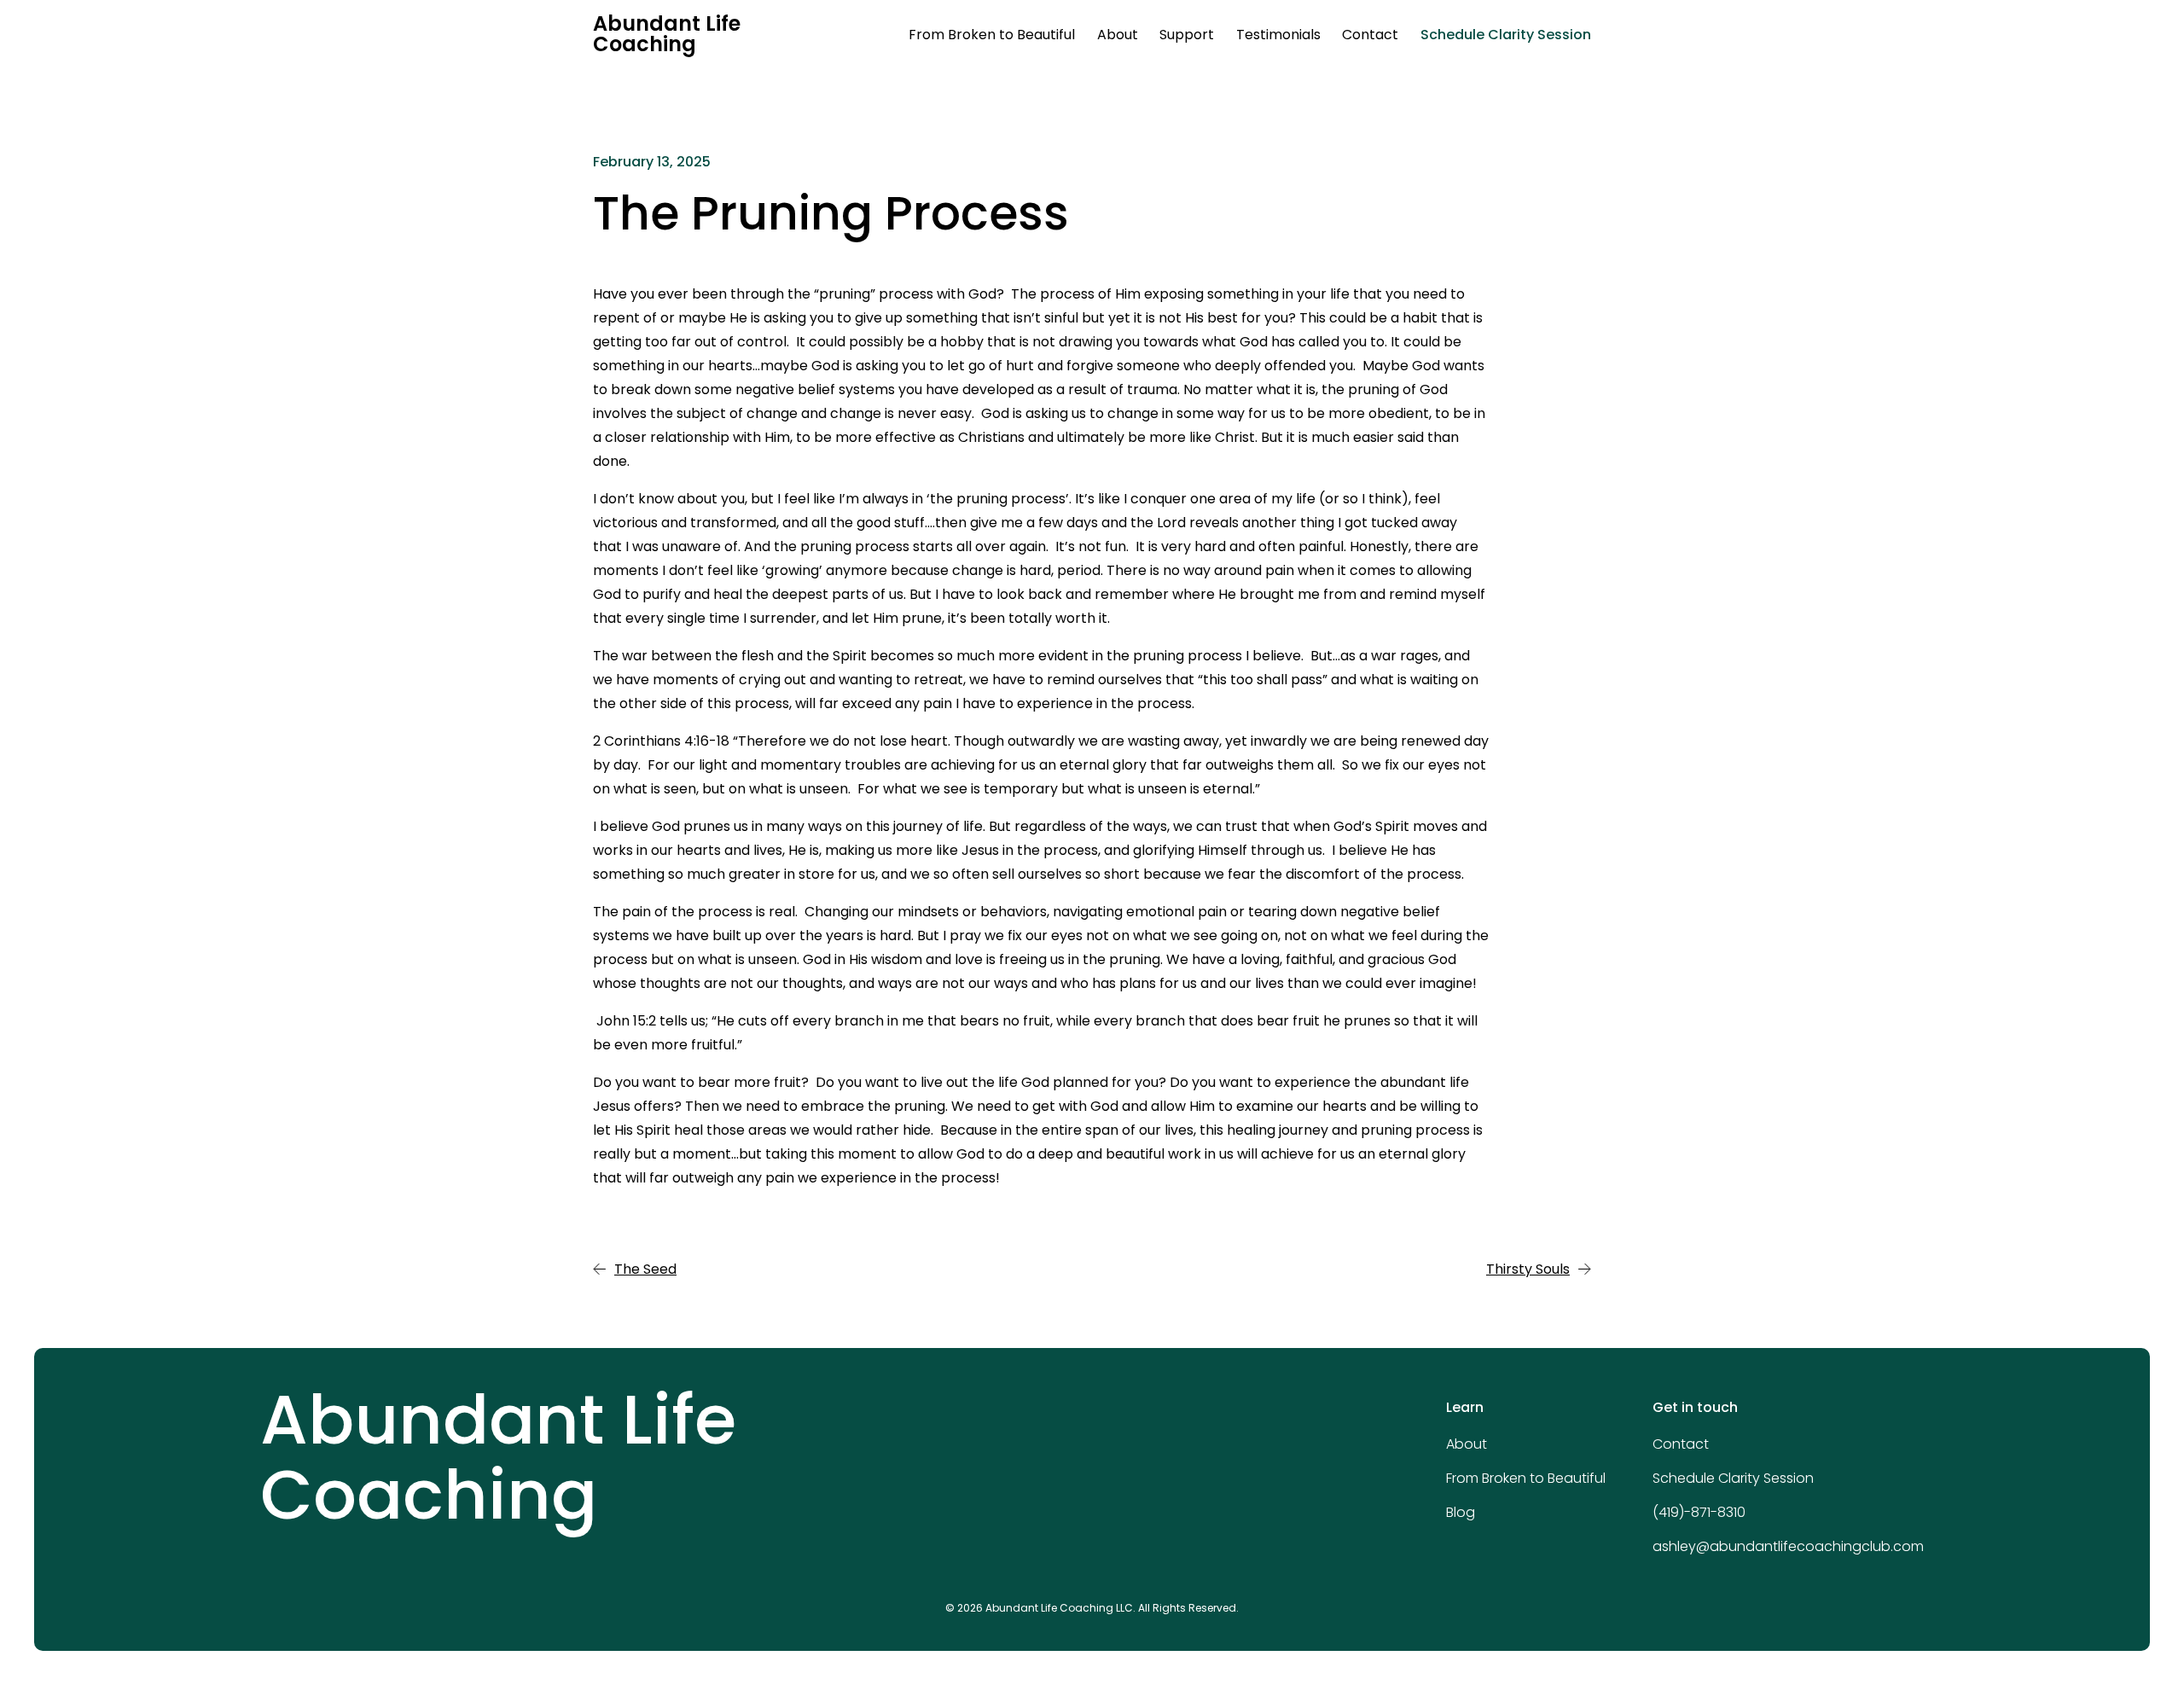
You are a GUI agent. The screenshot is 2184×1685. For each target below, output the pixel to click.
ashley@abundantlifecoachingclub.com (1788, 1546)
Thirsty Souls (1528, 1269)
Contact (1370, 35)
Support (1187, 35)
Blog (1461, 1512)
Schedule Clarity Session (1506, 35)
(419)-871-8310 (1699, 1512)
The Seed (645, 1269)
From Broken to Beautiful (992, 35)
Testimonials (1278, 35)
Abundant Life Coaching (667, 34)
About (1118, 35)
